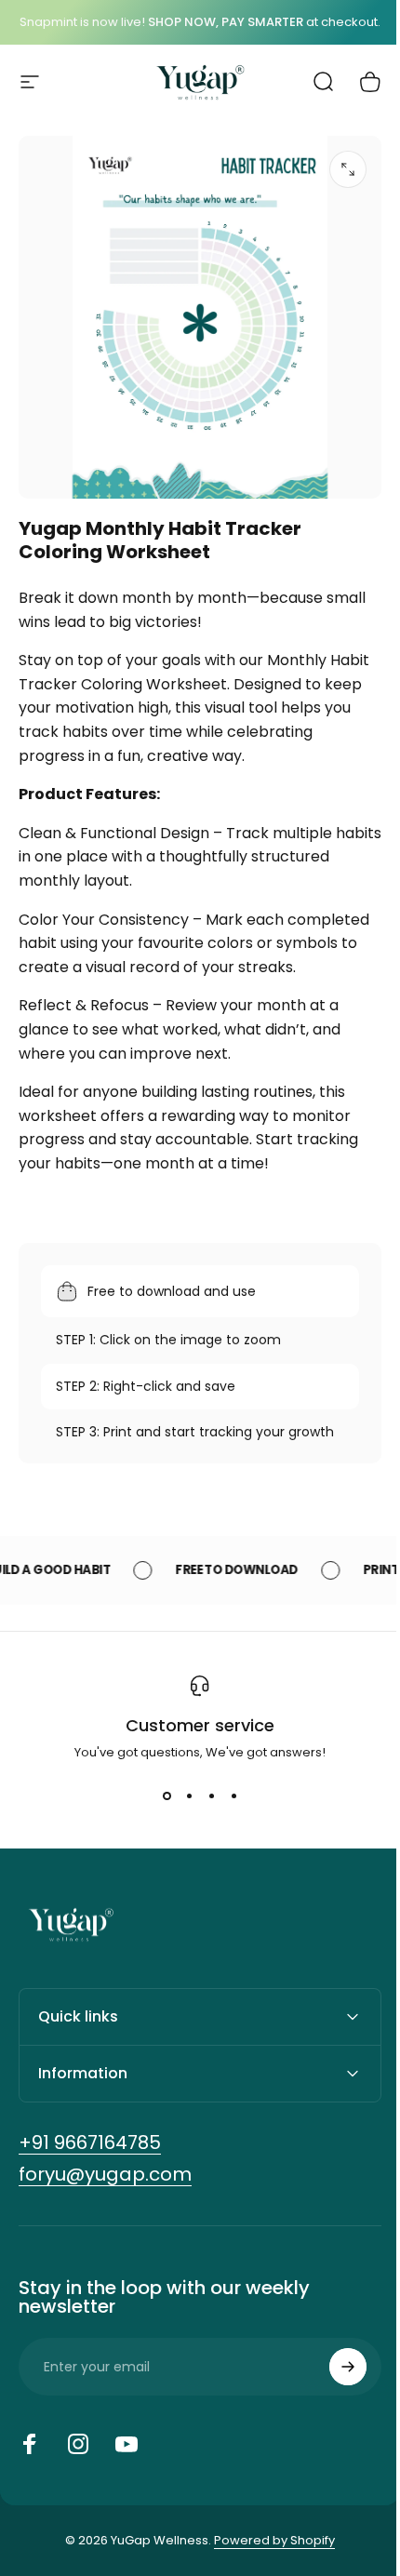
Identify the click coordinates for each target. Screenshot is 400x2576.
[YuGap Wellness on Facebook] (30, 2470)
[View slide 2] (189, 1795)
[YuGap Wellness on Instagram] (78, 2470)
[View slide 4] (233, 1795)
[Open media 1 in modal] (348, 169)
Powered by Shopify (268, 2566)
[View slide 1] (167, 1795)
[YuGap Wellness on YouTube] (127, 2470)
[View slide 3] (211, 1795)
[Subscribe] (334, 2393)
